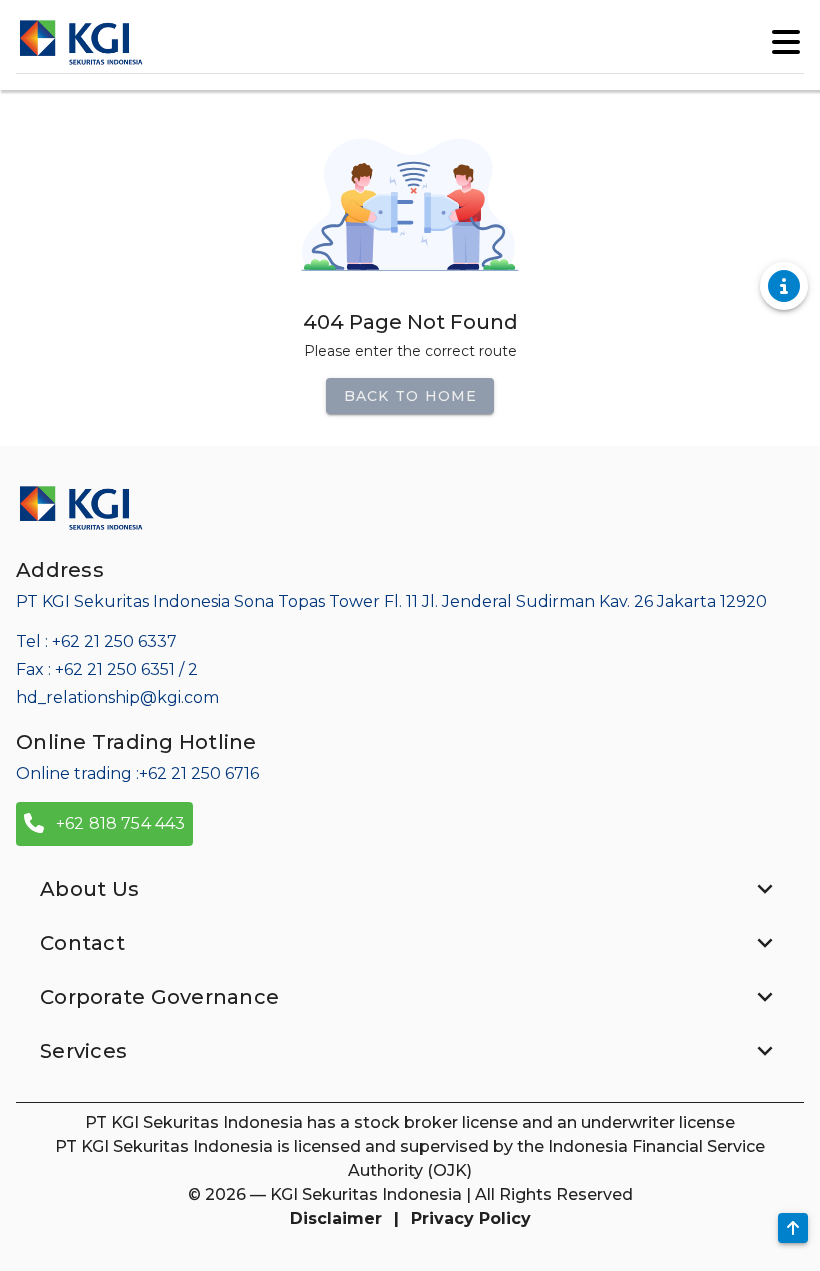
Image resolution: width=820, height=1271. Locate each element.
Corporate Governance (159, 997)
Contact (82, 943)
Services (83, 1051)
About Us (89, 889)
